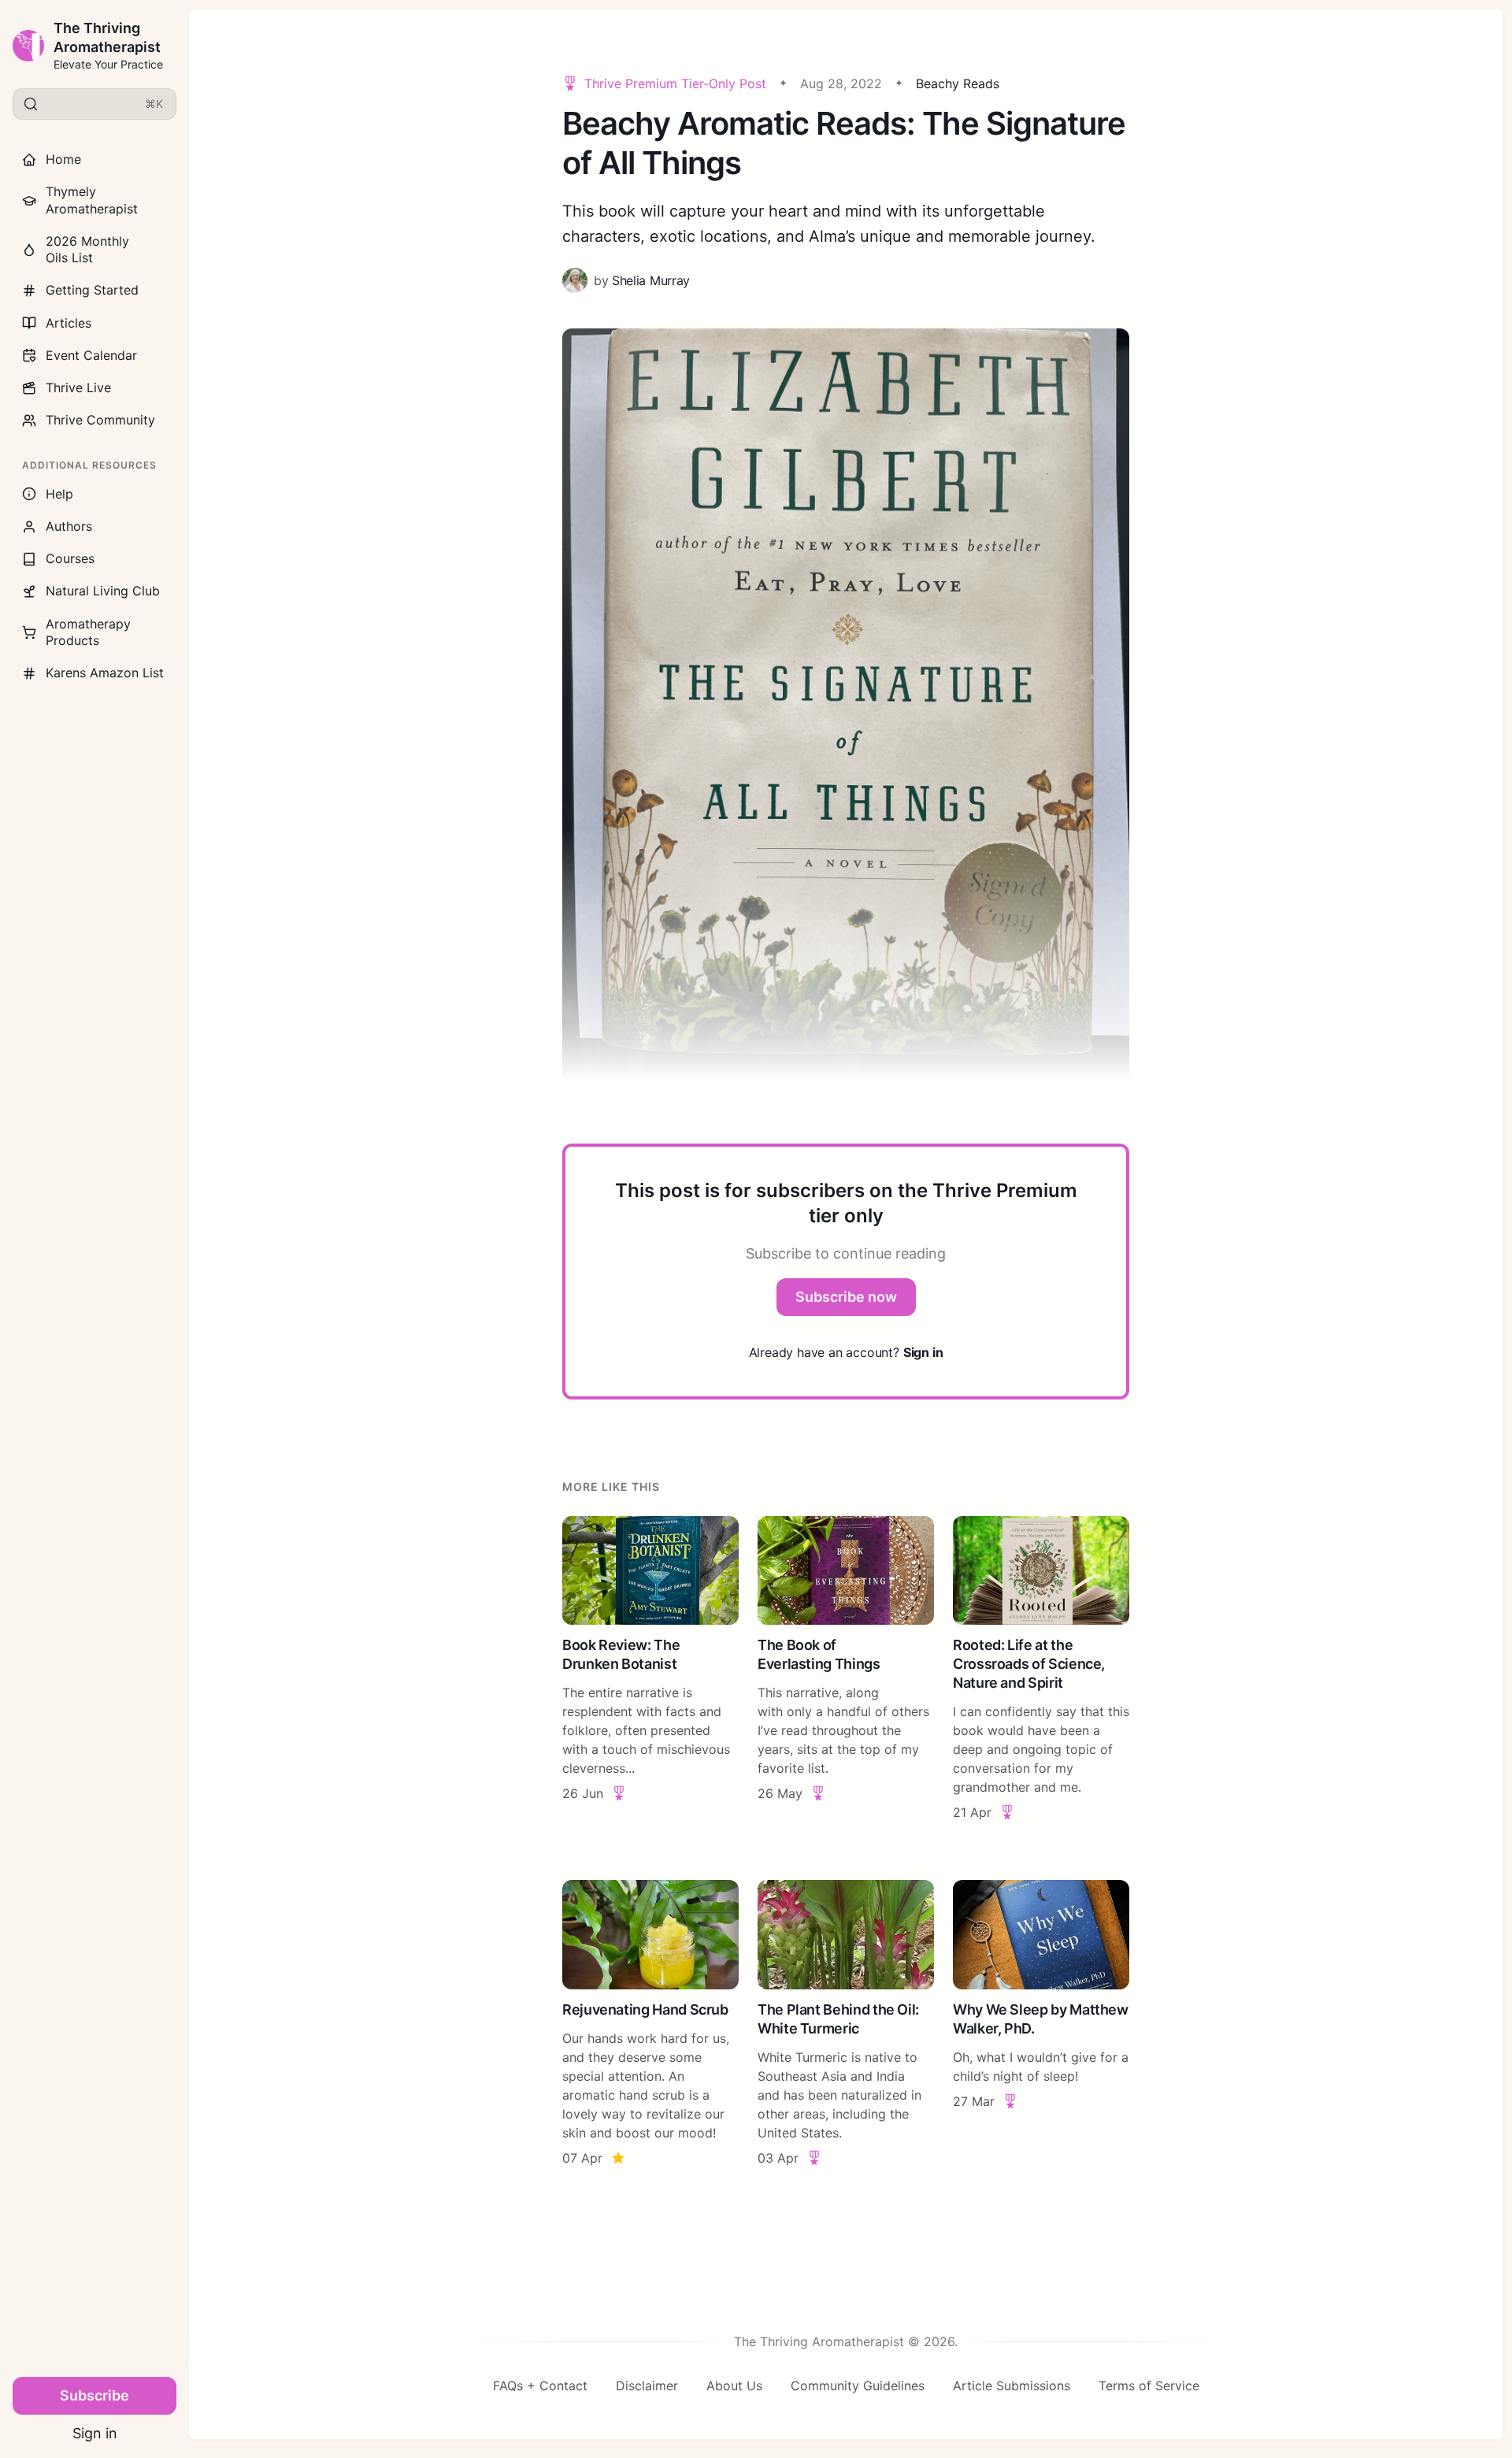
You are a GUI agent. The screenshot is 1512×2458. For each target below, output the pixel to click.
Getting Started (92, 290)
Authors (69, 526)
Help (59, 494)
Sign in (95, 2433)
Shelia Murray (651, 280)
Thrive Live (78, 387)
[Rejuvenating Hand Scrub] (650, 2024)
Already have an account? (846, 1352)
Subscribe (94, 2395)
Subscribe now (846, 1297)
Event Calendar (91, 355)
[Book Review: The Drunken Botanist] (650, 1669)
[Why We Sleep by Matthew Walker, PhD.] (1041, 2024)
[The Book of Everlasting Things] (846, 1669)
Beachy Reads (958, 83)
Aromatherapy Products (88, 632)
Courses (70, 558)
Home (63, 159)
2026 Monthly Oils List (87, 249)
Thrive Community (100, 420)
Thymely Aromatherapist (92, 200)
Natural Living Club (103, 591)
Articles (69, 323)
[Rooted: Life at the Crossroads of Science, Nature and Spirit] (1041, 1669)
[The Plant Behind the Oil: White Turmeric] (846, 2024)
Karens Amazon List (105, 673)
